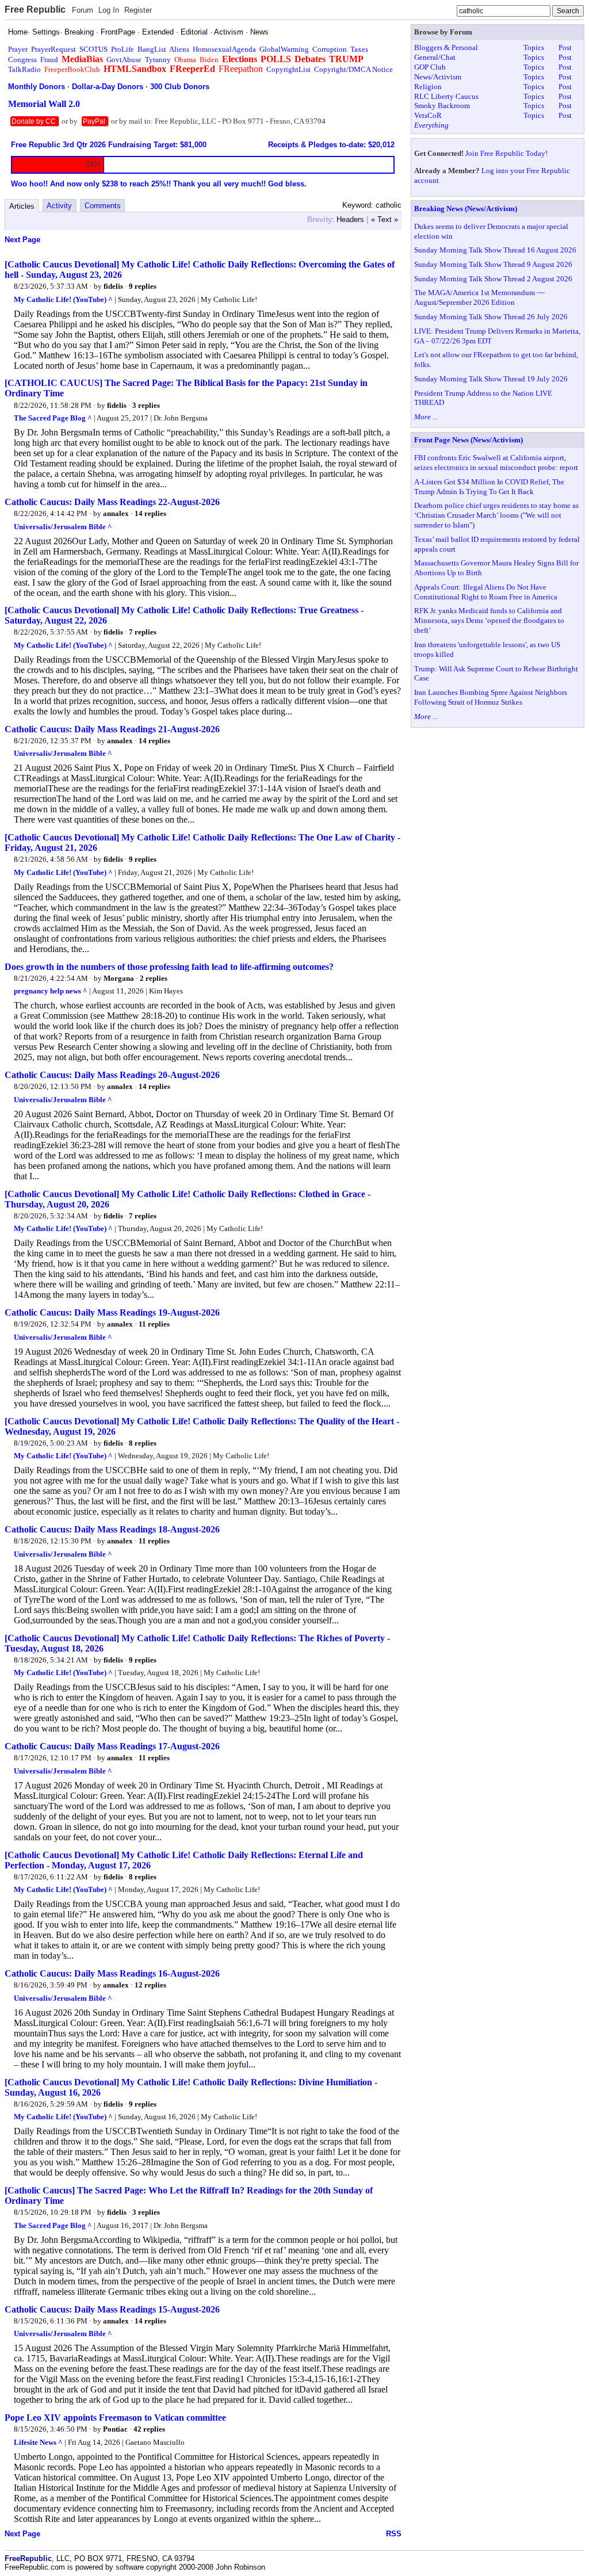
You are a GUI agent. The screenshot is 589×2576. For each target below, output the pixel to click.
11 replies (154, 1324)
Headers (350, 219)
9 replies (143, 286)
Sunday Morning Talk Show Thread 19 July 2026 (491, 379)
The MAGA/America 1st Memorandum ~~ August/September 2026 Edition (479, 297)
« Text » (385, 219)
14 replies (150, 513)
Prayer (18, 49)
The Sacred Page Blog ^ (53, 418)
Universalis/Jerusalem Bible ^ (63, 527)
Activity (59, 206)
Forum (83, 10)
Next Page (22, 240)
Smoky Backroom (442, 106)
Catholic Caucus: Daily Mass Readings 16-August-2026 (112, 1973)
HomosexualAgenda (224, 49)
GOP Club (430, 67)
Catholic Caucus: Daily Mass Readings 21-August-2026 (112, 729)
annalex (116, 513)
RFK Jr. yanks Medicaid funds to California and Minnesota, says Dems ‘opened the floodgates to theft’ (489, 620)
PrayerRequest (53, 49)
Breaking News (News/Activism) (466, 209)
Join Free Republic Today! (506, 153)
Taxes (359, 49)
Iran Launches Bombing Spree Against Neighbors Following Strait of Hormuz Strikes (491, 697)
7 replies (143, 632)
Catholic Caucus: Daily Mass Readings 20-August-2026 (112, 1075)
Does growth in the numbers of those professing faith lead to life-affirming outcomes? (169, 967)
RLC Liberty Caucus (446, 96)
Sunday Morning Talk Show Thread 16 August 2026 (495, 250)
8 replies (143, 1443)
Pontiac (115, 2429)
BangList (152, 49)
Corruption (330, 49)
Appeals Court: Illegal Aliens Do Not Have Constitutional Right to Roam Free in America (486, 592)
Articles (22, 206)
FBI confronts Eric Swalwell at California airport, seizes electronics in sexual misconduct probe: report (496, 463)
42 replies (149, 2429)
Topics (534, 47)
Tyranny (158, 60)
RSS (394, 2534)
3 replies (146, 405)
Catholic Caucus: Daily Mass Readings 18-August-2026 (112, 1529)
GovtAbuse (124, 60)
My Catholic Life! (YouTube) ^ (63, 299)
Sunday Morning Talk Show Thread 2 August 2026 (493, 279)
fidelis (113, 286)
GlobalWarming (284, 49)
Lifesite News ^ (38, 2442)
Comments (103, 206)
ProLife (123, 49)
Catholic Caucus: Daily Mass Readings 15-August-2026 (112, 2309)
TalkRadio (24, 69)
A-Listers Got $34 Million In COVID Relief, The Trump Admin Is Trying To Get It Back (489, 487)
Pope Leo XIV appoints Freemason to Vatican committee (115, 2418)
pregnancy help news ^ (51, 991)
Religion (428, 87)
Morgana (119, 978)
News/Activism (438, 77)
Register (138, 10)
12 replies (150, 1985)
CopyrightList (288, 69)
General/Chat (435, 57)
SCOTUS (93, 49)
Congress (22, 60)
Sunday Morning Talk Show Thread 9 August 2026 (493, 264)
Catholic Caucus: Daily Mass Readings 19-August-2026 (112, 1312)
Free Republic (35, 9)
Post (565, 47)
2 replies (154, 978)
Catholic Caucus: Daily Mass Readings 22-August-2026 (112, 502)
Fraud (49, 60)
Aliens (179, 49)
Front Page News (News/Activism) (468, 440)
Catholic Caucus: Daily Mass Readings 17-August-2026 (112, 1746)
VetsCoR (428, 115)
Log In (109, 10)
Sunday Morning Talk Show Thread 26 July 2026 (491, 317)
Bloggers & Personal (446, 47)
